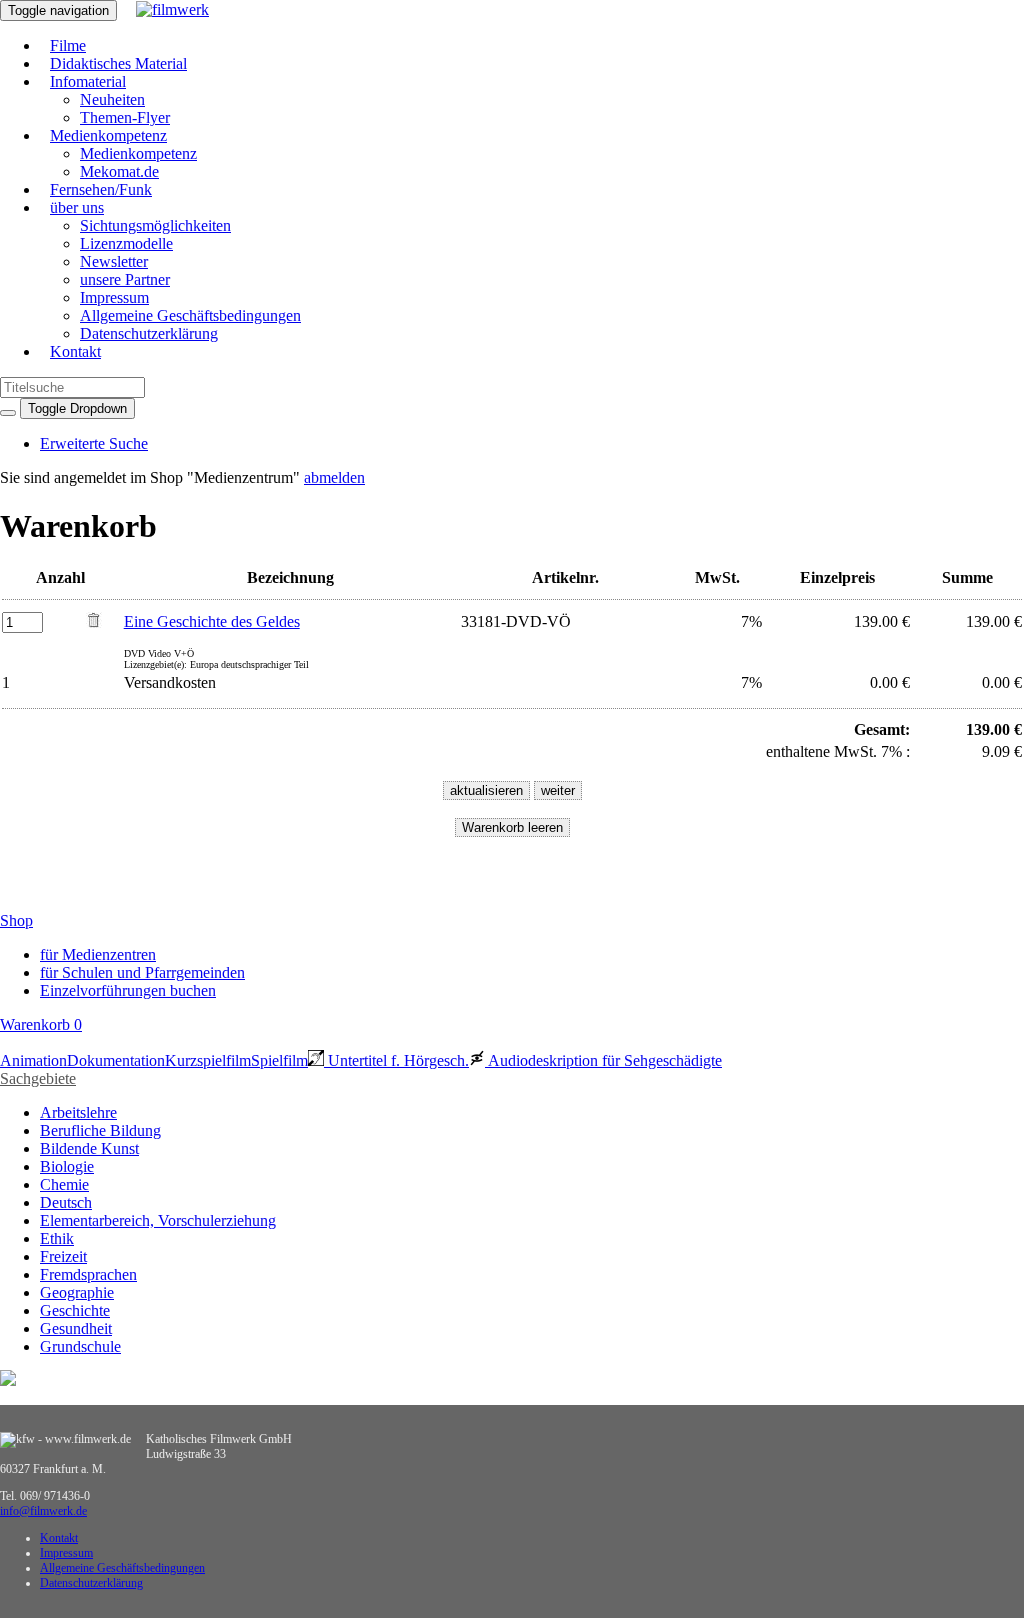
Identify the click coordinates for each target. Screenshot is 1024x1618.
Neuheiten (112, 99)
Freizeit (63, 1256)
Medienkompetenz (108, 135)
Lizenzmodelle (126, 243)
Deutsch (66, 1202)
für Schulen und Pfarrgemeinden (142, 972)
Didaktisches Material (118, 63)
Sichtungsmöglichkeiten (155, 225)
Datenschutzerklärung (149, 333)
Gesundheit (76, 1328)
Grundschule (80, 1346)
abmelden (334, 477)
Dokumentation (116, 1060)
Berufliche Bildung (100, 1130)
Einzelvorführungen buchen (128, 990)
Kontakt (75, 351)
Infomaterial (88, 81)
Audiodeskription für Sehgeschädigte (603, 1060)
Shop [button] (16, 920)
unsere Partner (125, 279)
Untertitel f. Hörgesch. (396, 1060)
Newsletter (114, 261)
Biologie (67, 1166)
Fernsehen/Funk (101, 189)
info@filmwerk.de (43, 1511)
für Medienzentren (98, 954)
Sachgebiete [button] (38, 1078)
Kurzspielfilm (208, 1060)
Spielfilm (279, 1060)
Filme (68, 45)
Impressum (114, 297)
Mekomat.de (119, 171)
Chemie (64, 1184)
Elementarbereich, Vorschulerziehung (158, 1220)
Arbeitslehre (78, 1112)
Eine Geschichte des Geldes (212, 621)
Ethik (57, 1238)
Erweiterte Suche (94, 443)
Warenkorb (41, 1024)
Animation (33, 1060)
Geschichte (75, 1310)
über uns (77, 207)
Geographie (77, 1292)
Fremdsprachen (88, 1274)
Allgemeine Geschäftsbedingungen (190, 315)
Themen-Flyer (125, 117)
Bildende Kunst (89, 1148)
